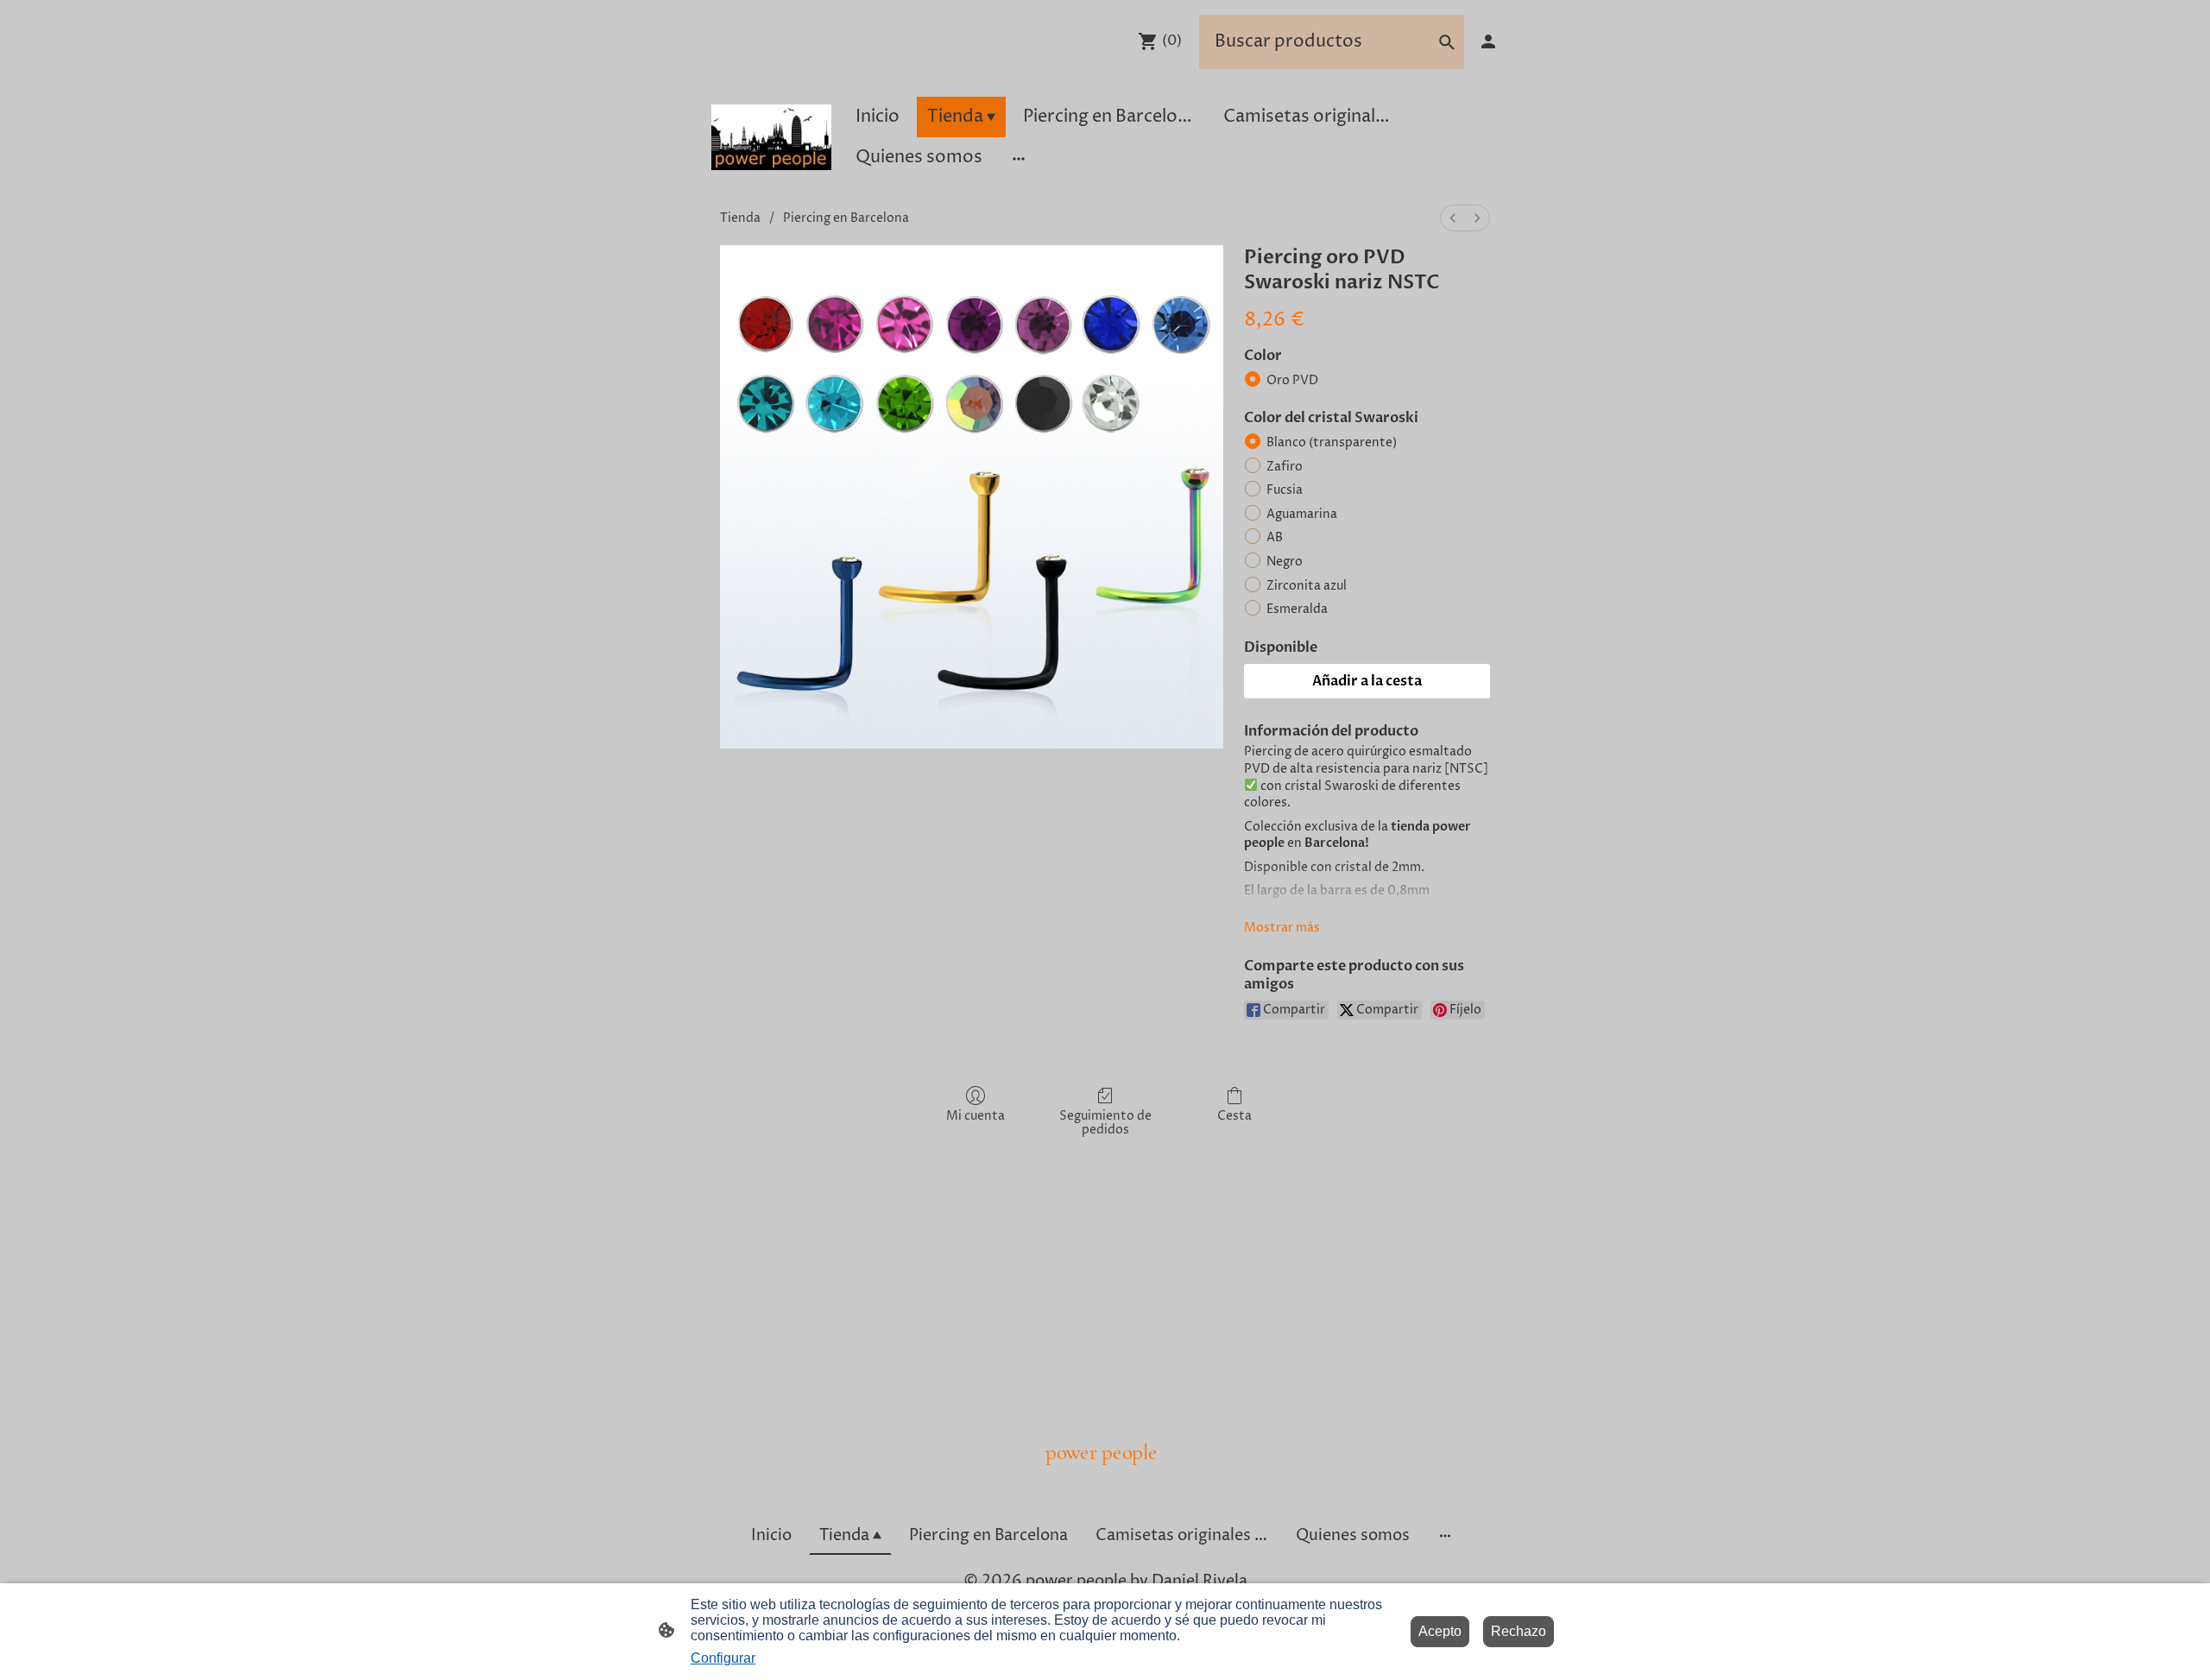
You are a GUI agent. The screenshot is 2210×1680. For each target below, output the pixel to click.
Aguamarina (1302, 514)
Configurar (723, 1658)
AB (1275, 537)
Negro (1285, 562)
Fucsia (1285, 490)
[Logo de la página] (771, 137)
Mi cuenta (976, 1116)
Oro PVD (1292, 380)
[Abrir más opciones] (1019, 158)
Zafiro (1285, 467)
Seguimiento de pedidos (1105, 1123)
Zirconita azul (1307, 586)
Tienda (740, 218)
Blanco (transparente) (1332, 442)
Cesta (1234, 1116)
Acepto (1440, 1631)
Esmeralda (1297, 609)
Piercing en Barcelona (846, 218)
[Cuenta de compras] (1488, 41)
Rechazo (1519, 1631)
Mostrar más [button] (1282, 928)
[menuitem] (1453, 218)
